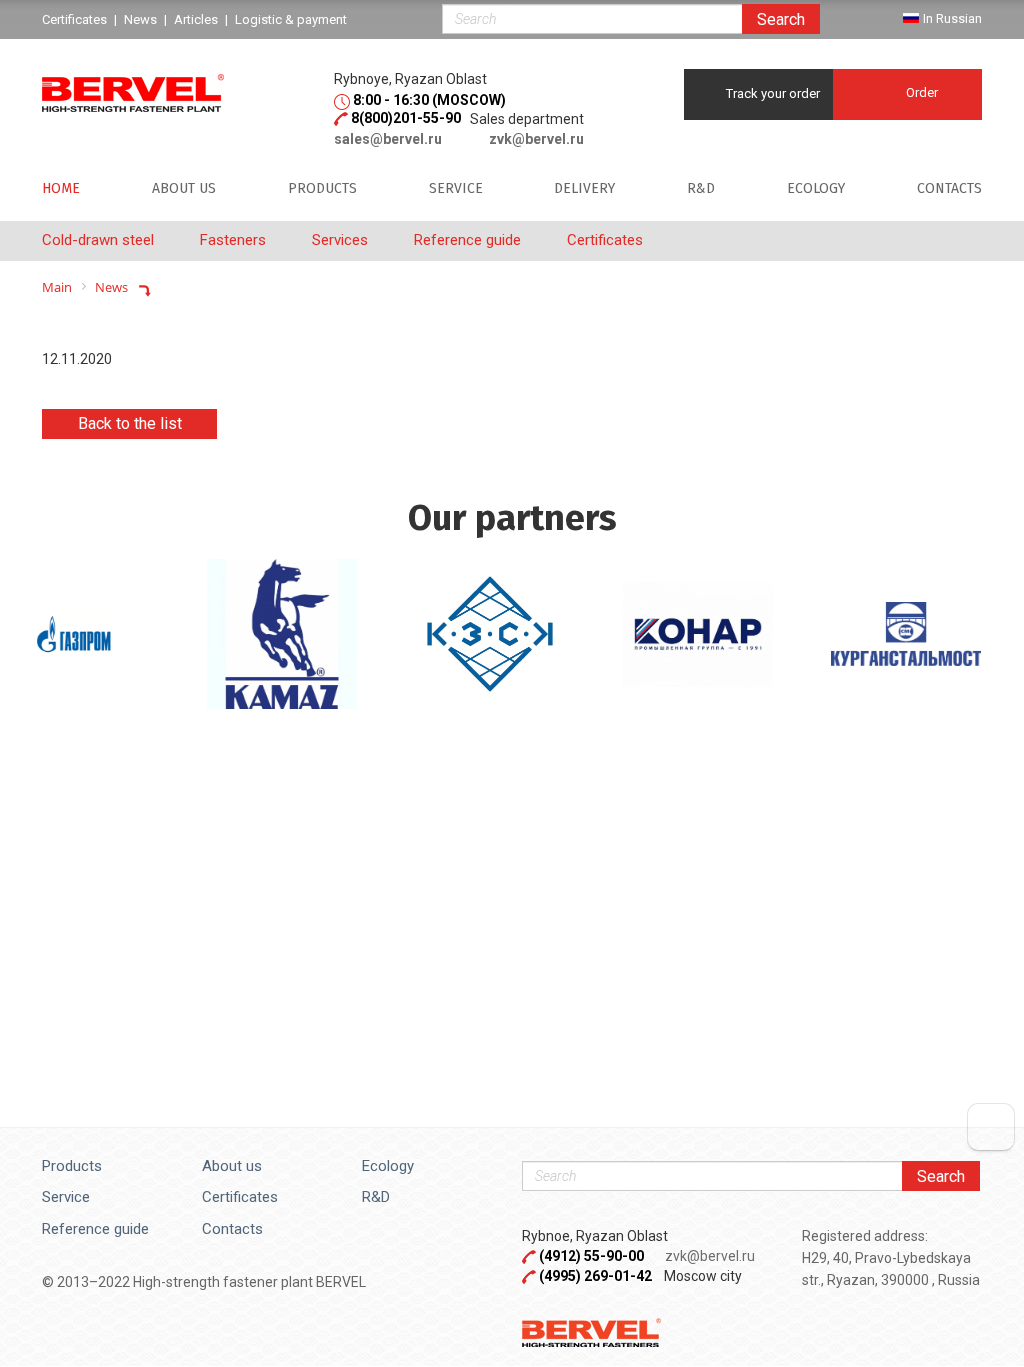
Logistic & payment (291, 19)
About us (184, 189)
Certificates (240, 1197)
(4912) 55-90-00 (593, 1256)
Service (66, 1197)
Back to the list (130, 423)
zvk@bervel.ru (536, 139)
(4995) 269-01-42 (595, 1276)
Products (322, 189)
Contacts (949, 189)
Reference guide (95, 1229)
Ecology (816, 189)
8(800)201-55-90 (406, 118)
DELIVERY (584, 189)
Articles (196, 19)
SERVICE (456, 189)
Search (781, 19)
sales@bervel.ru (388, 139)
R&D (701, 189)
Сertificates (74, 19)
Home (61, 189)
